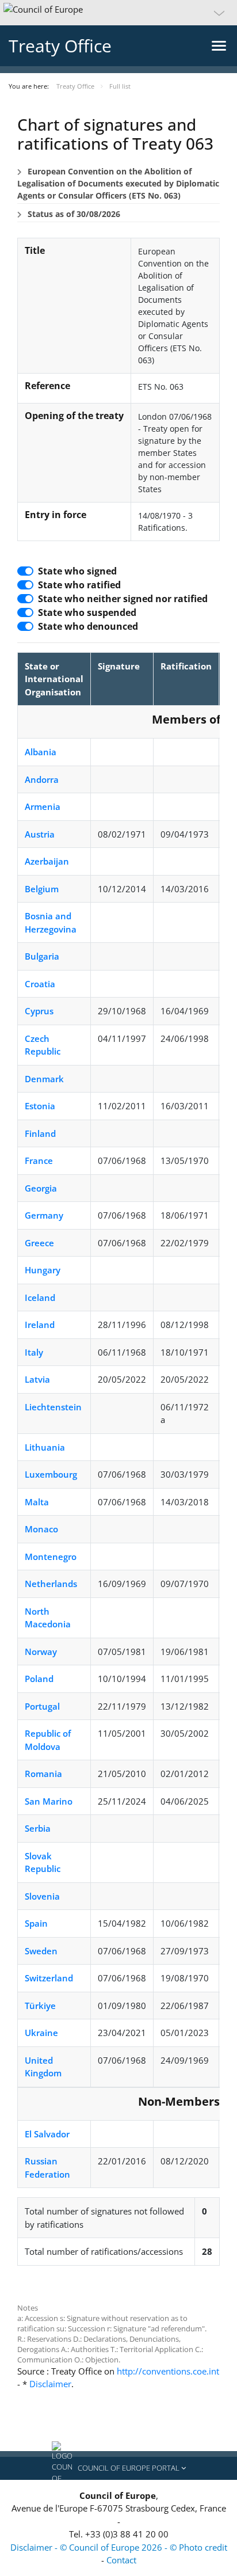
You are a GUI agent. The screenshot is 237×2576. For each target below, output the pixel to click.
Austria (40, 834)
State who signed (77, 571)
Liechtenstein (53, 1407)
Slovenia (42, 1896)
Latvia (37, 1379)
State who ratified (79, 585)
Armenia (43, 806)
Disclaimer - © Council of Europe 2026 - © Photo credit (119, 2547)
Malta (37, 1502)
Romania (43, 1774)
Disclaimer (50, 2384)
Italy (34, 1352)
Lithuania (45, 1447)
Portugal (42, 1706)
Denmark (44, 1079)
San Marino (49, 1801)
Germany (44, 1215)
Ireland (40, 1325)
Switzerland (49, 1978)
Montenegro (51, 1557)
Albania (41, 752)
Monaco (41, 1529)
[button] (118, 13)
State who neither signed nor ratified (123, 599)
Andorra (42, 779)
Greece (39, 1243)
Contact (121, 2560)
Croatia (40, 984)
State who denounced (88, 626)
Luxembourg (51, 1474)
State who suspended (87, 612)
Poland (39, 1679)
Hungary (43, 1270)
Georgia (41, 1188)
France (39, 1160)
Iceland (40, 1297)
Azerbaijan (47, 861)
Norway (41, 1652)
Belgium (42, 889)
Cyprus (39, 1011)
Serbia (38, 1828)
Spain (36, 1923)
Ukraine (41, 2033)
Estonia (40, 1106)
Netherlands (51, 1584)
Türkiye (40, 2006)
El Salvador (47, 2134)
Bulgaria (42, 956)
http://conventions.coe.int (168, 2371)
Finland (40, 1133)
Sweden (41, 1951)
